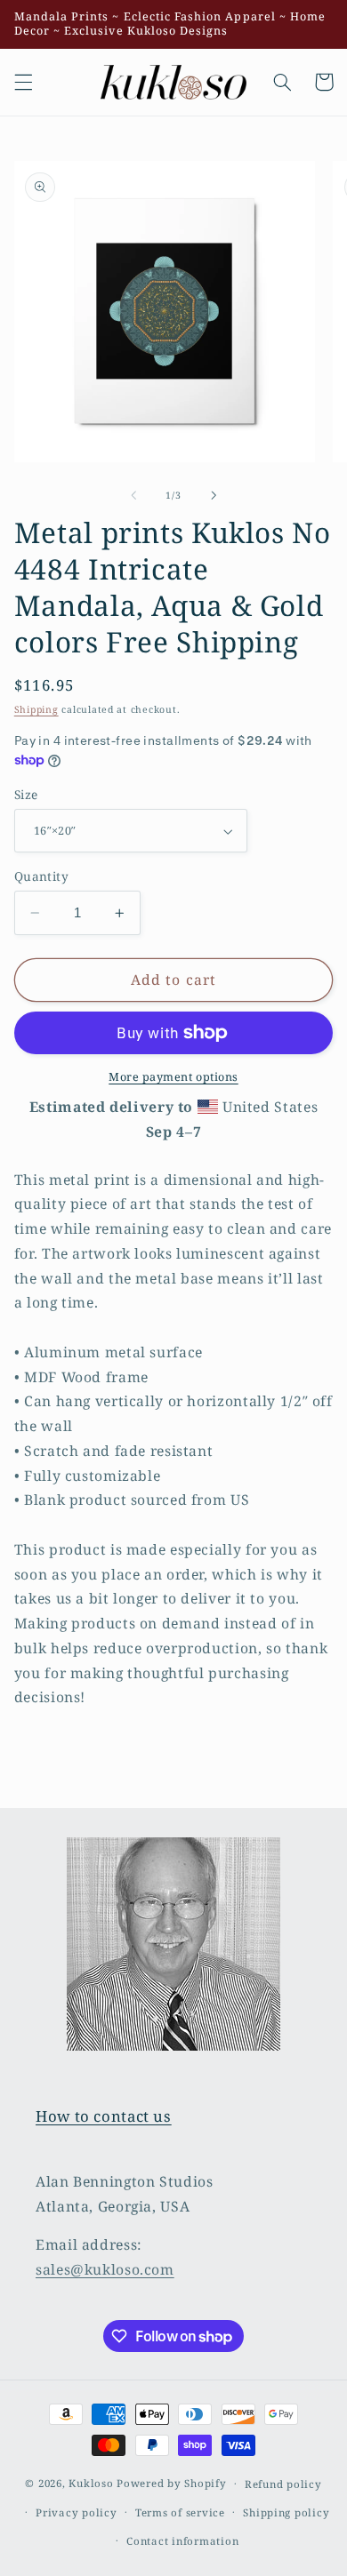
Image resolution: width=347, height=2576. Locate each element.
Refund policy (283, 2484)
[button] (23, 82)
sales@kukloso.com (105, 2269)
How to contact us (104, 2116)
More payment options (173, 1077)
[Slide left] (133, 495)
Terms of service (180, 2512)
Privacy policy (76, 2512)
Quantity (41, 876)
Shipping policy (286, 2512)
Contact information (182, 2541)
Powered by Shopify (171, 2483)
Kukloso (91, 2483)
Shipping (36, 709)
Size (26, 794)
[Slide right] (214, 495)
